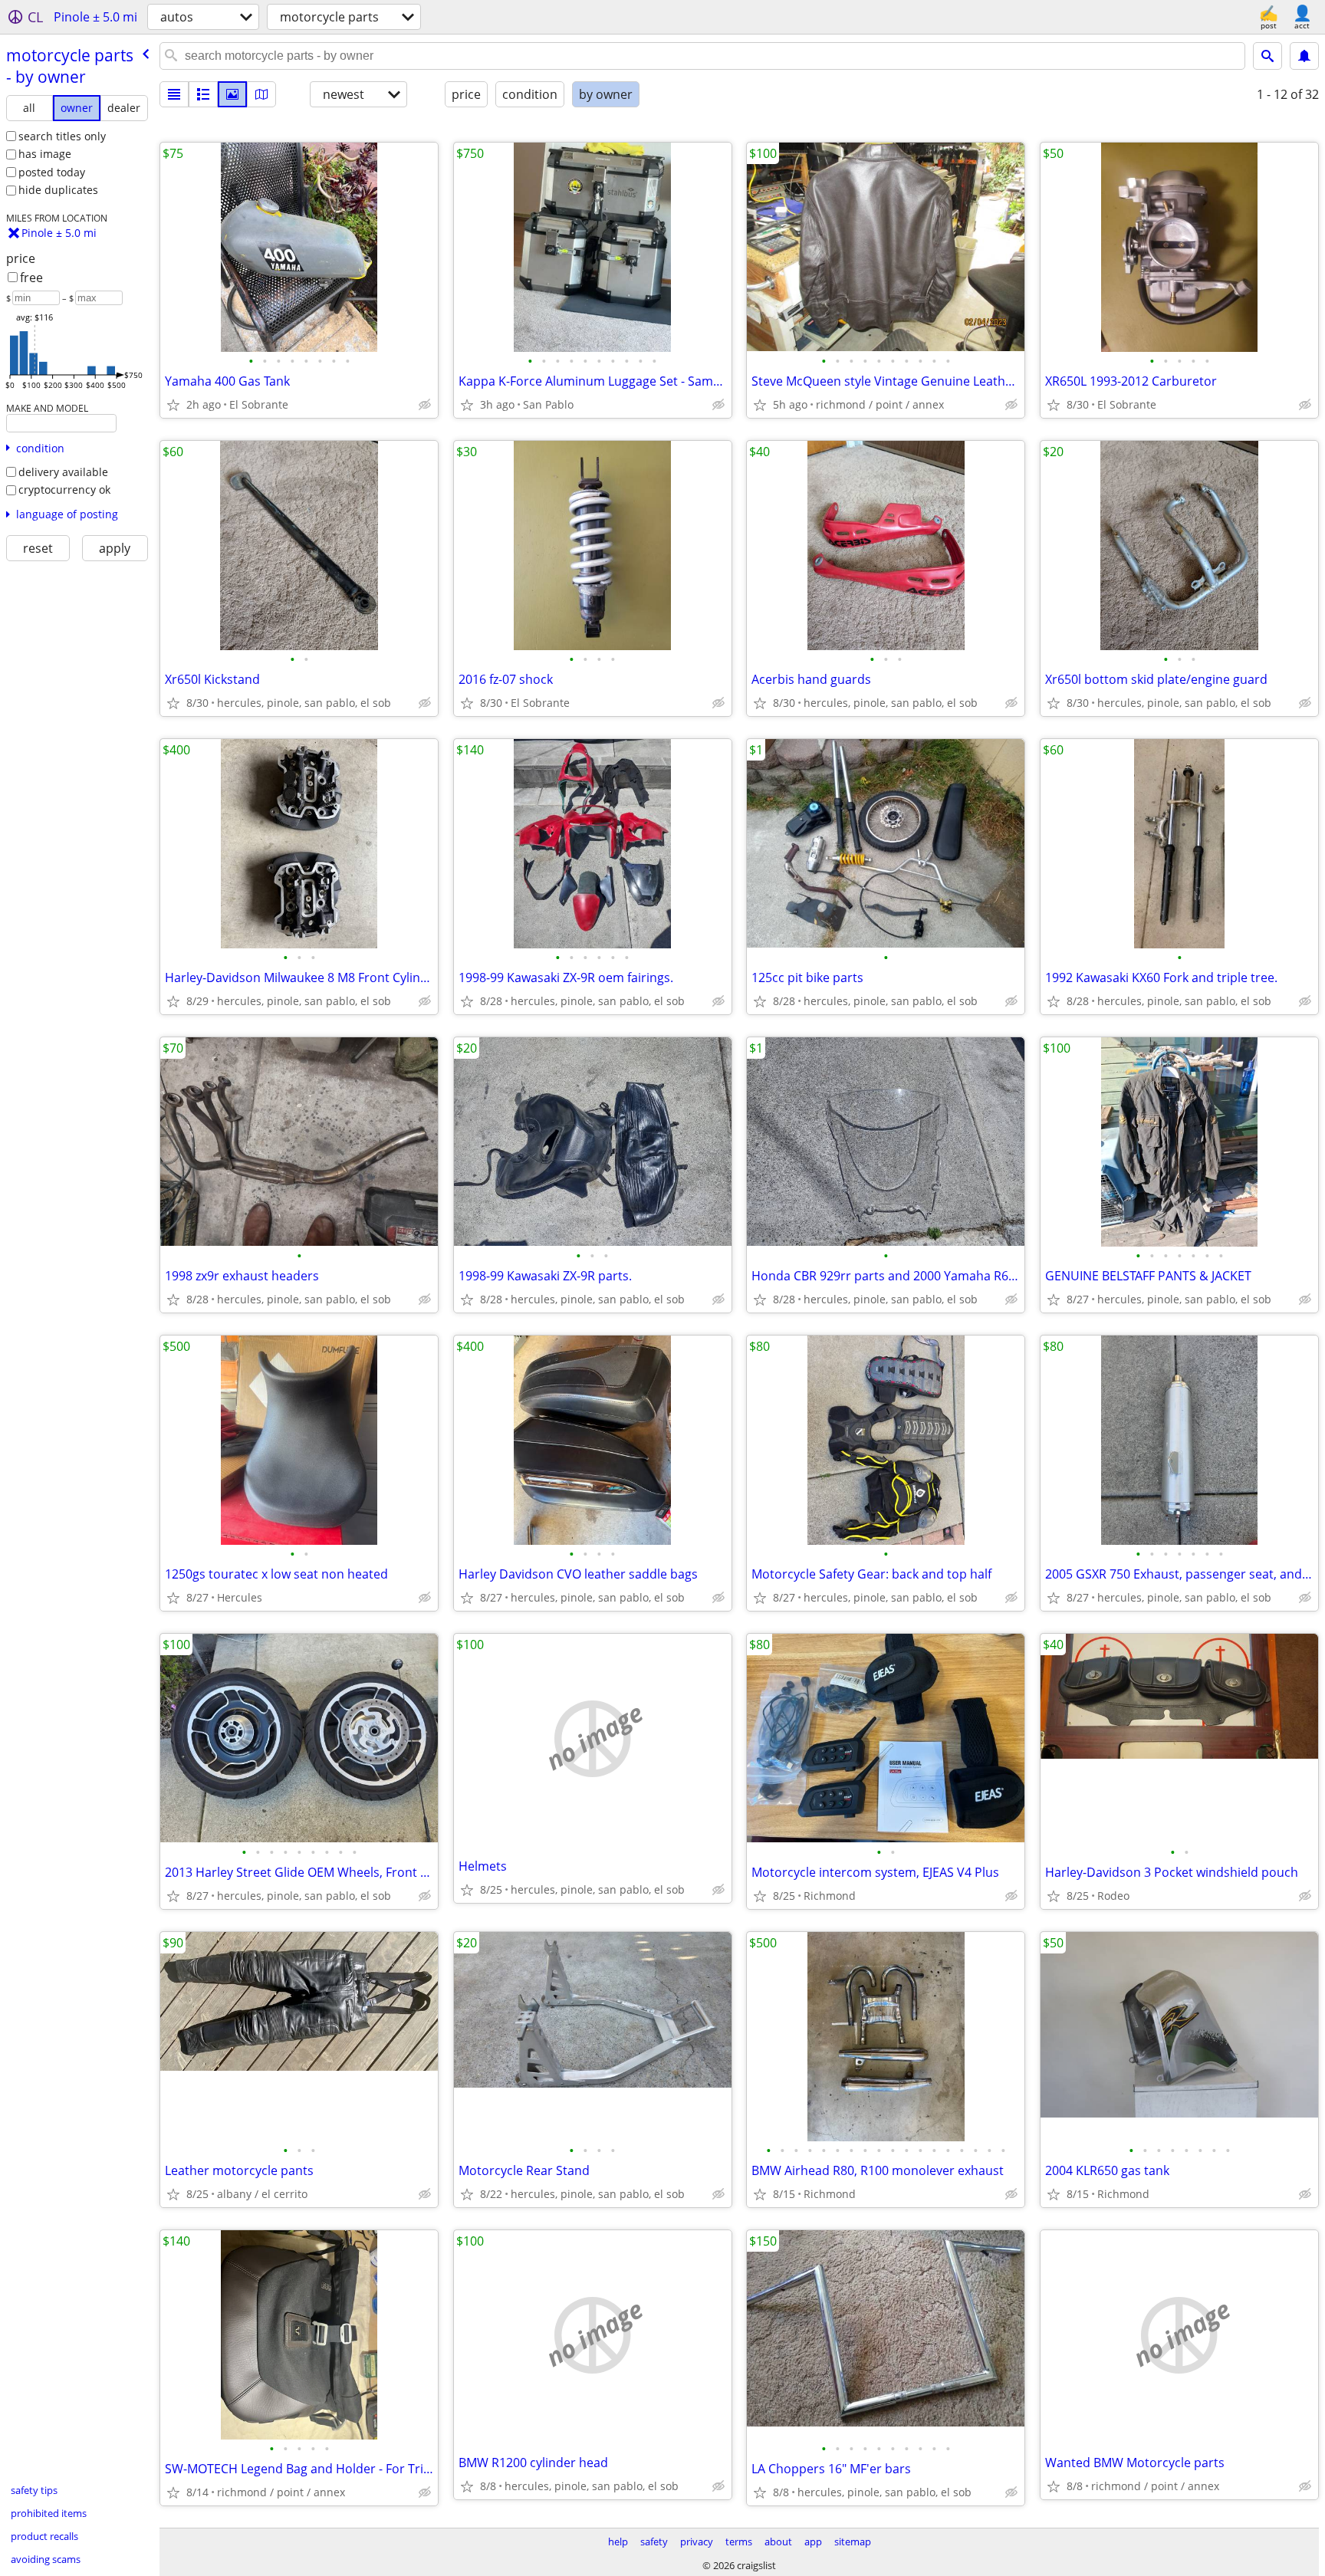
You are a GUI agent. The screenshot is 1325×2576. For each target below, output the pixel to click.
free (31, 278)
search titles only (62, 136)
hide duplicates (58, 190)
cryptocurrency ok (64, 490)
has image (45, 154)
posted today (52, 172)
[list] (174, 94)
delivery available (63, 472)
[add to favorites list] (173, 405)
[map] (261, 94)
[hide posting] (425, 405)
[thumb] (203, 94)
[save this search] (1304, 56)
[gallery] (232, 94)
